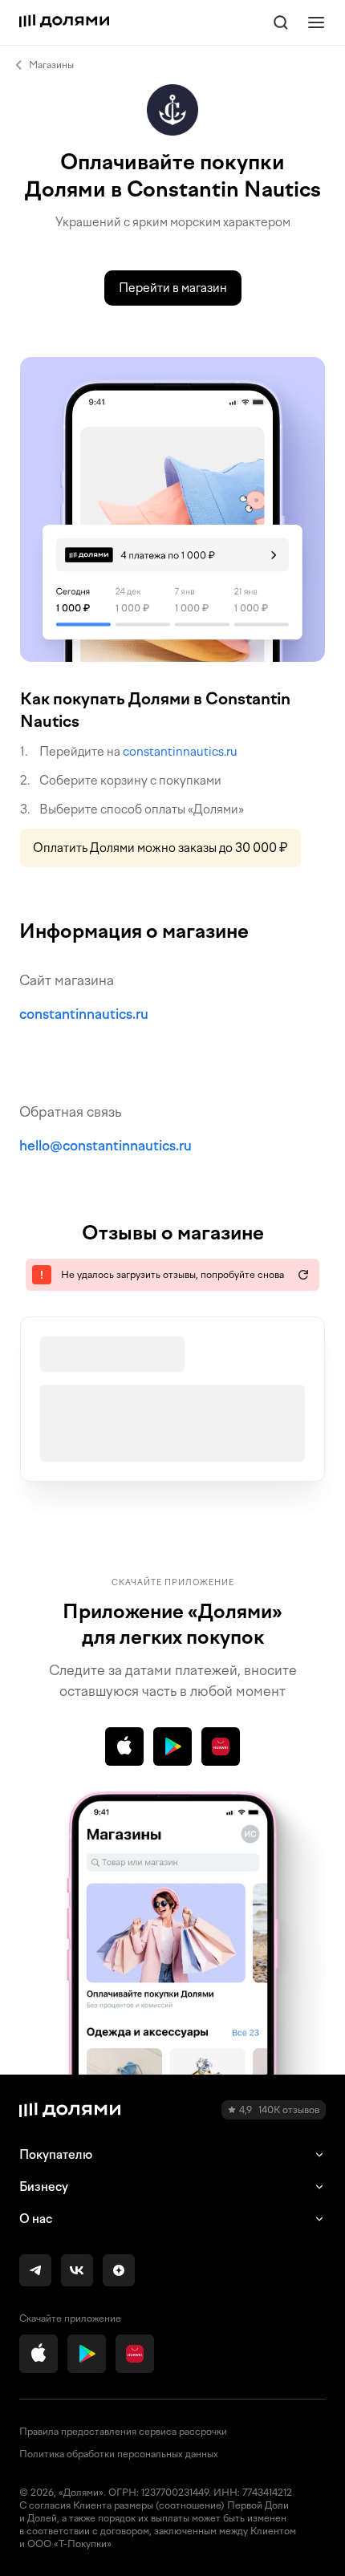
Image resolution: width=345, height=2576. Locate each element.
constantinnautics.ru (180, 752)
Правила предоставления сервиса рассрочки (123, 2432)
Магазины (51, 65)
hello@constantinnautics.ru (106, 1146)
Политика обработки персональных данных (119, 2454)
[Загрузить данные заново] (303, 1275)
